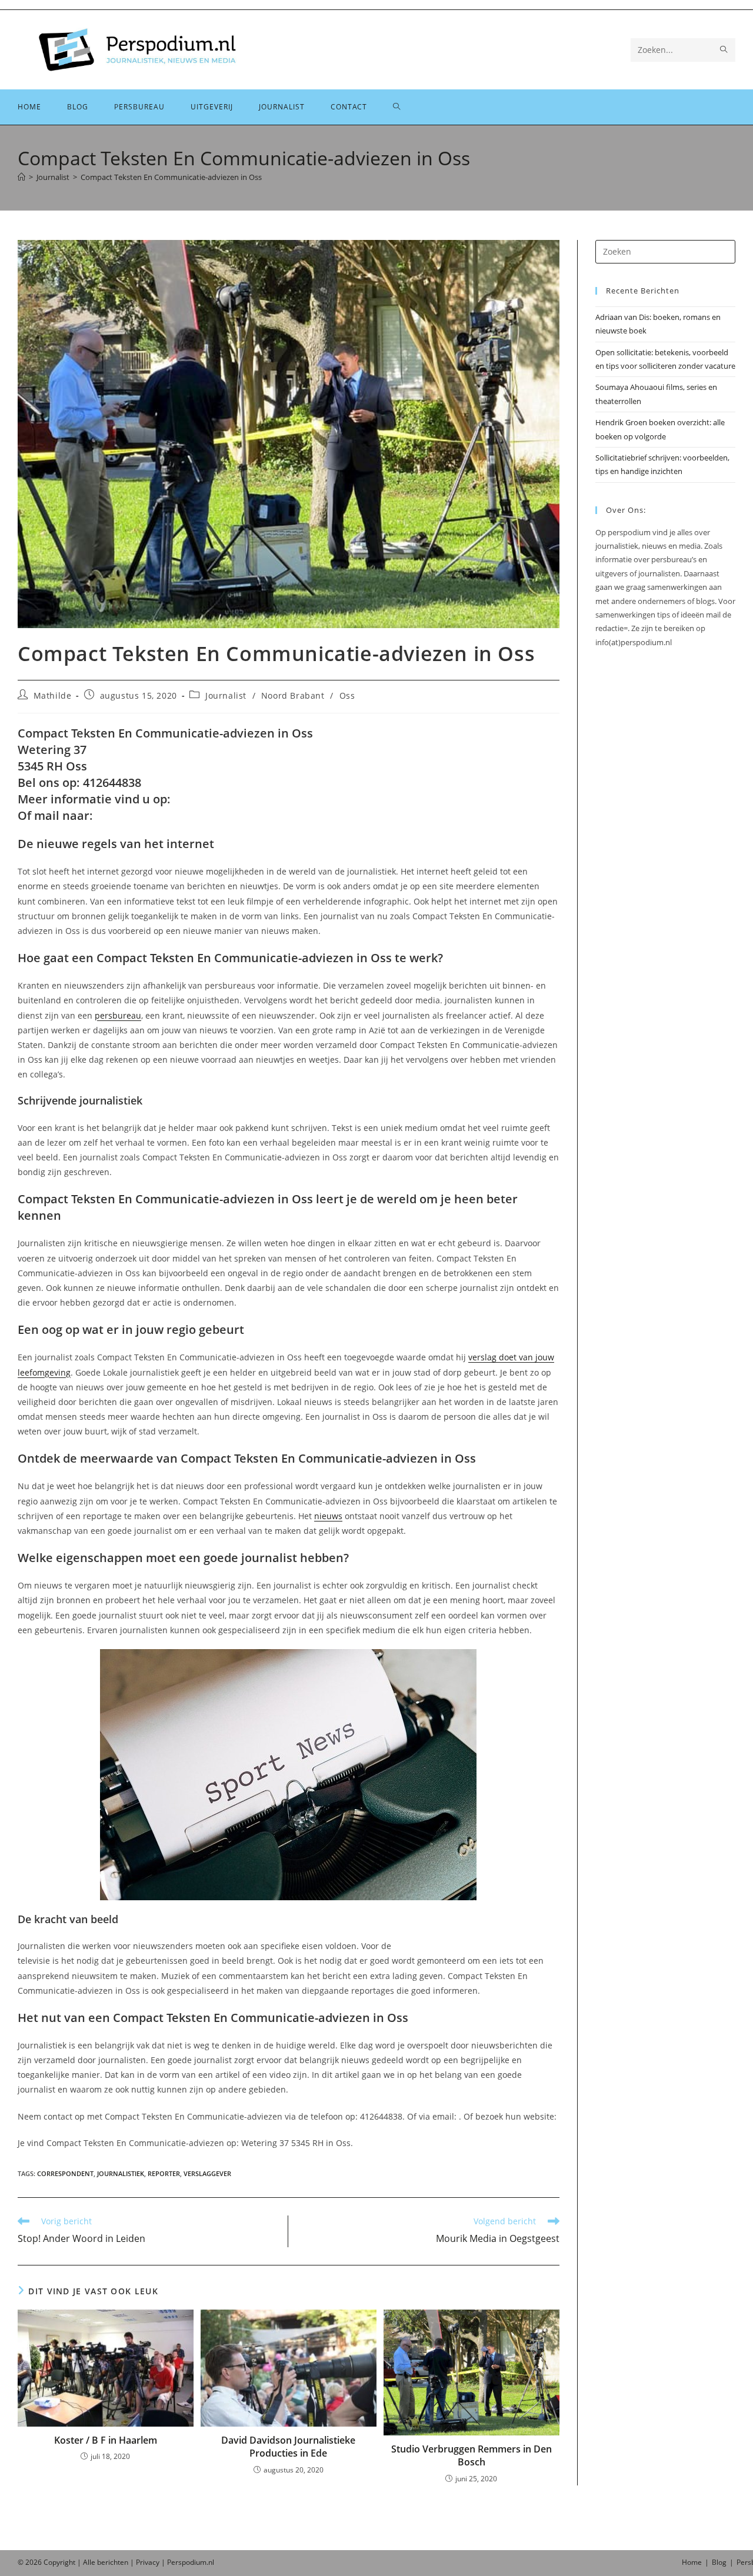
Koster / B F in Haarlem (106, 2440)
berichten (113, 2562)
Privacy (148, 2562)
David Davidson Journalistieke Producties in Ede (288, 2447)
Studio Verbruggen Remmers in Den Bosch (472, 2455)
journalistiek (121, 2173)
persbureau (118, 1015)
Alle (90, 2562)
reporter (164, 2173)
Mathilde (53, 695)
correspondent (65, 2173)
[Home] (21, 177)
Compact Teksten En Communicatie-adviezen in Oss (171, 177)
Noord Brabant (293, 695)
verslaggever (207, 2173)
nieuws (328, 1516)
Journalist (226, 695)
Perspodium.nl (191, 2562)
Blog (719, 2562)
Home (692, 2562)
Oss (347, 695)
